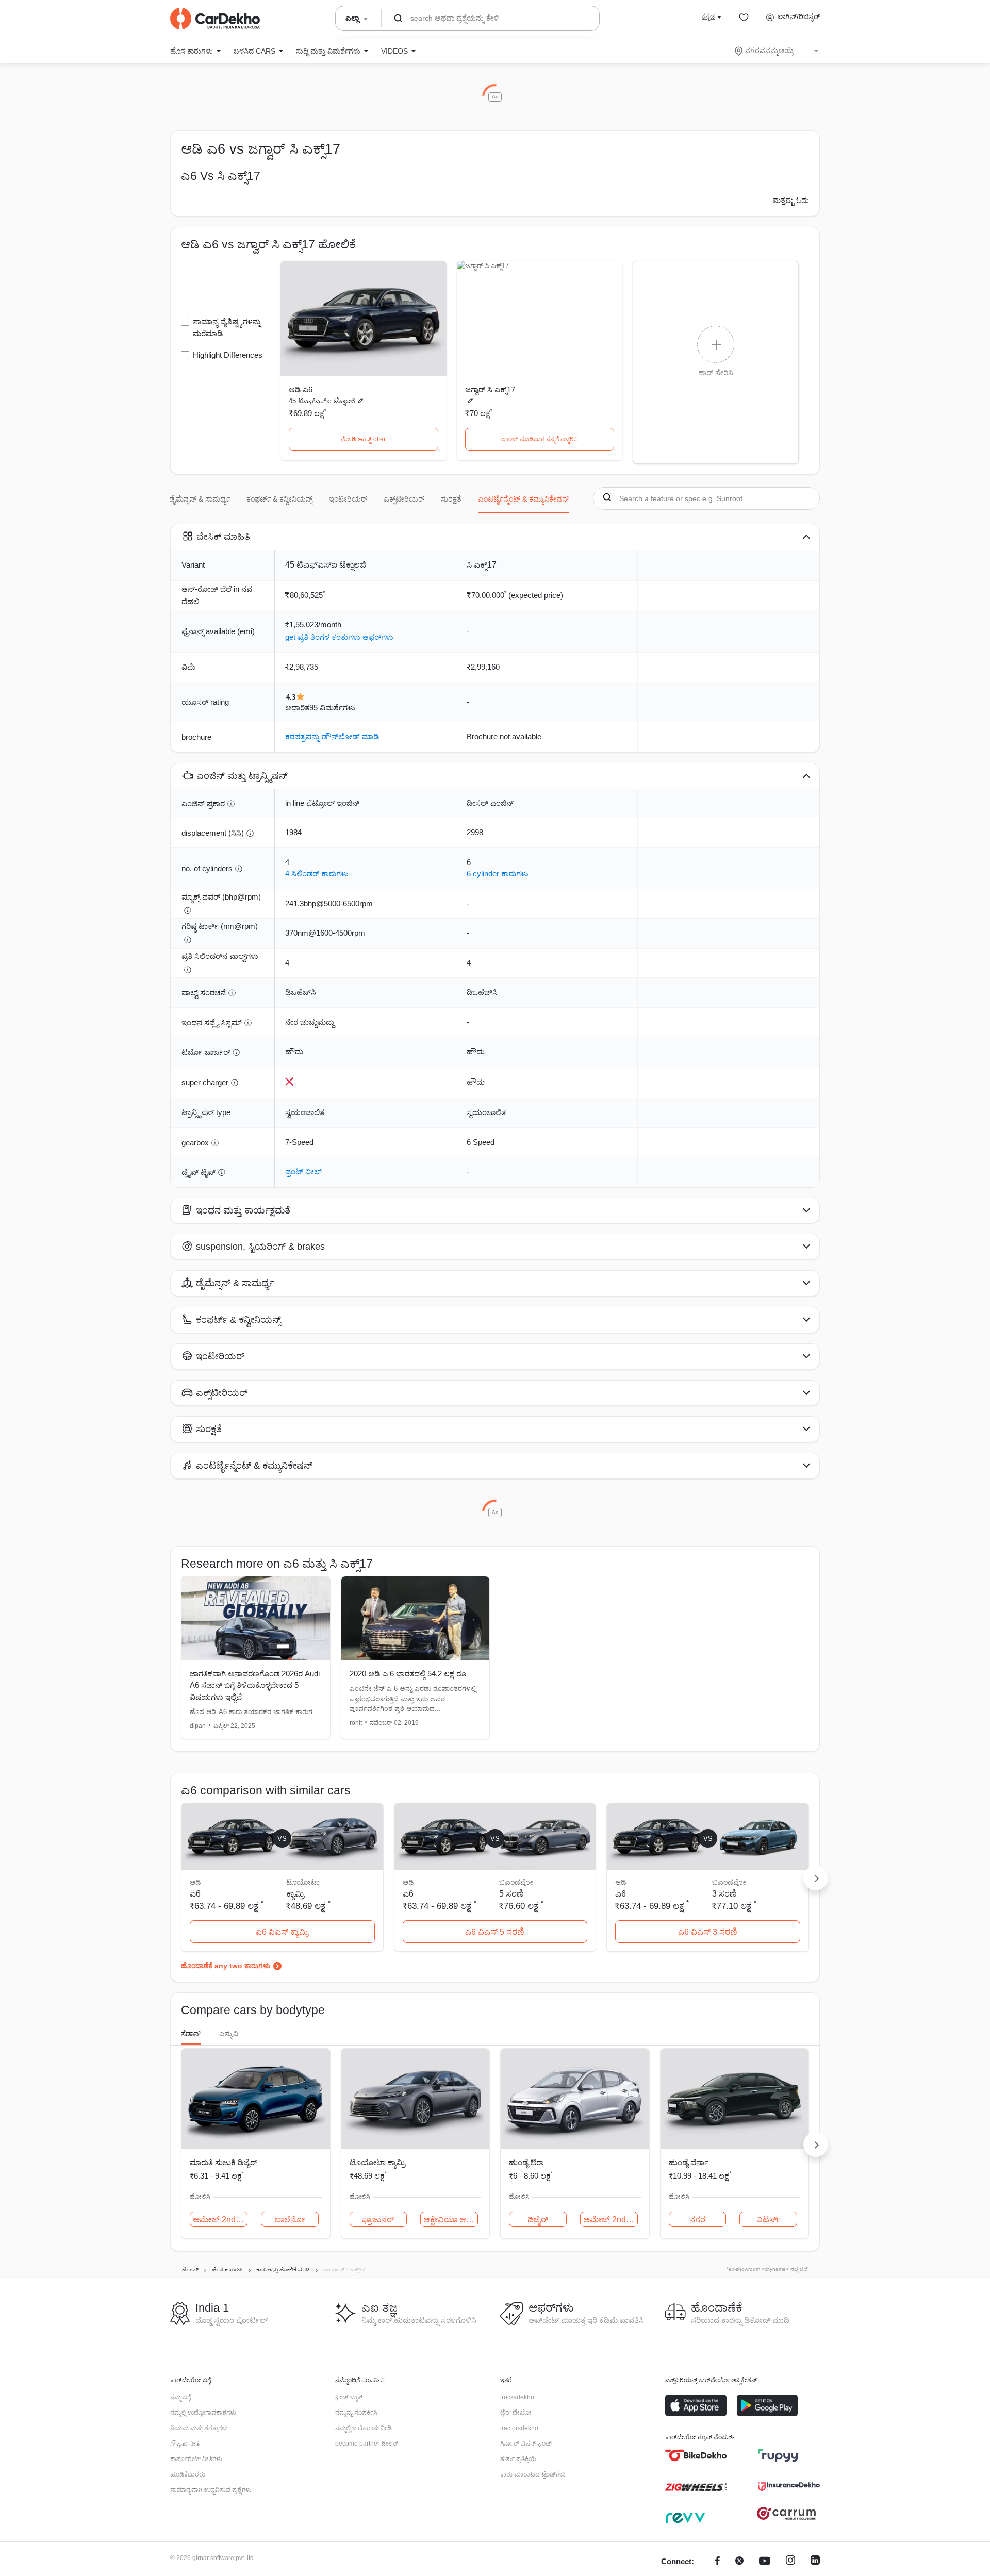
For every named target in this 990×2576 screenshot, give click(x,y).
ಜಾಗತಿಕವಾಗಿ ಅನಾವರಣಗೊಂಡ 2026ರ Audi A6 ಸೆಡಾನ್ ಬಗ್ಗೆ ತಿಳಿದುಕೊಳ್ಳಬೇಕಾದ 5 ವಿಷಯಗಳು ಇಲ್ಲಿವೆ (255, 1685)
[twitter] (739, 2562)
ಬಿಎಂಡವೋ (516, 1882)
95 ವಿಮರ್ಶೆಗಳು (332, 708)
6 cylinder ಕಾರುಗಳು (498, 874)
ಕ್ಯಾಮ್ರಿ (295, 1894)
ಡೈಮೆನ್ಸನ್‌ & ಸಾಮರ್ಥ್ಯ (200, 499)
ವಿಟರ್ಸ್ (769, 2220)
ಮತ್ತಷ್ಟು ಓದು (791, 200)
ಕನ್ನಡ (708, 16)
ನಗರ (697, 2220)
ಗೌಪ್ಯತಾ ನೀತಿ (185, 2444)
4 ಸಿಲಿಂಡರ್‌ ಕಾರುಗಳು (317, 874)
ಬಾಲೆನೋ (290, 2220)
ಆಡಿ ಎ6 (301, 389)
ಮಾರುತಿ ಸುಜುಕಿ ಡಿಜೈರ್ (223, 2162)
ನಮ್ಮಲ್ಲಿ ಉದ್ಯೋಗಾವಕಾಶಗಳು (203, 2413)
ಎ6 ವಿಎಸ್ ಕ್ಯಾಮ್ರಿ (282, 1932)
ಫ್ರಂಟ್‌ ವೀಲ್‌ (303, 1171)
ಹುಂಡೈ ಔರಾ (526, 2162)
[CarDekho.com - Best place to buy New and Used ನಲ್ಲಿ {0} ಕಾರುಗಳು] (215, 19)
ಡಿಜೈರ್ (538, 2220)
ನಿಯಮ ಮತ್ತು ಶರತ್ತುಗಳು (199, 2428)
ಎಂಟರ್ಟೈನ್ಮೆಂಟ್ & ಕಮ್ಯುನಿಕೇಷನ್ (523, 499)
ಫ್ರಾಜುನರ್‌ (378, 2220)
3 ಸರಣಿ (724, 1894)
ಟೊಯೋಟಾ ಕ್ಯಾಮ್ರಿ (377, 2162)
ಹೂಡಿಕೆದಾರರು (188, 2474)
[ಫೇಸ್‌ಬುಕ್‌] (717, 2562)
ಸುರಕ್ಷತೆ (451, 499)
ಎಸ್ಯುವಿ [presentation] (229, 2034)
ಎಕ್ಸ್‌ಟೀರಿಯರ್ (404, 499)
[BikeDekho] (696, 2455)
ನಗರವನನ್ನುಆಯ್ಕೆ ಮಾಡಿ (777, 51)
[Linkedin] (815, 2562)
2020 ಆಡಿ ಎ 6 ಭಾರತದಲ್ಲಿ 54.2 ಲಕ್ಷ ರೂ (408, 1674)
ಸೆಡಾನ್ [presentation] (191, 2034)
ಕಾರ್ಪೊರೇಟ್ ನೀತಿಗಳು (196, 2459)
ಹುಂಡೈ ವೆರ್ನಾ (689, 2162)
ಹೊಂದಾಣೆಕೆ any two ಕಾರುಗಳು (226, 1966)
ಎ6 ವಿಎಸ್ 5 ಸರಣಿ (495, 1932)
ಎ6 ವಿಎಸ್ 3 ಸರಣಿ (708, 1932)
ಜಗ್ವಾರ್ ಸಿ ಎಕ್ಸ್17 (490, 389)
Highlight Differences (228, 355)
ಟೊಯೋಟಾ (303, 1882)
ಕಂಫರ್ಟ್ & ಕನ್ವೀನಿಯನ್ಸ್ (279, 499)
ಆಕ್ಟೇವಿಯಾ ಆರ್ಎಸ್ (451, 2220)
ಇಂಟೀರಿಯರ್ (348, 499)
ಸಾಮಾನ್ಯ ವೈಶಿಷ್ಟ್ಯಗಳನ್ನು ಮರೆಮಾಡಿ (227, 327)
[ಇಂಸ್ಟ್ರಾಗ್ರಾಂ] (790, 2562)
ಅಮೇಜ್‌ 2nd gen (220, 2220)
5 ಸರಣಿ (511, 1894)
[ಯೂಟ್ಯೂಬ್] (765, 2562)
